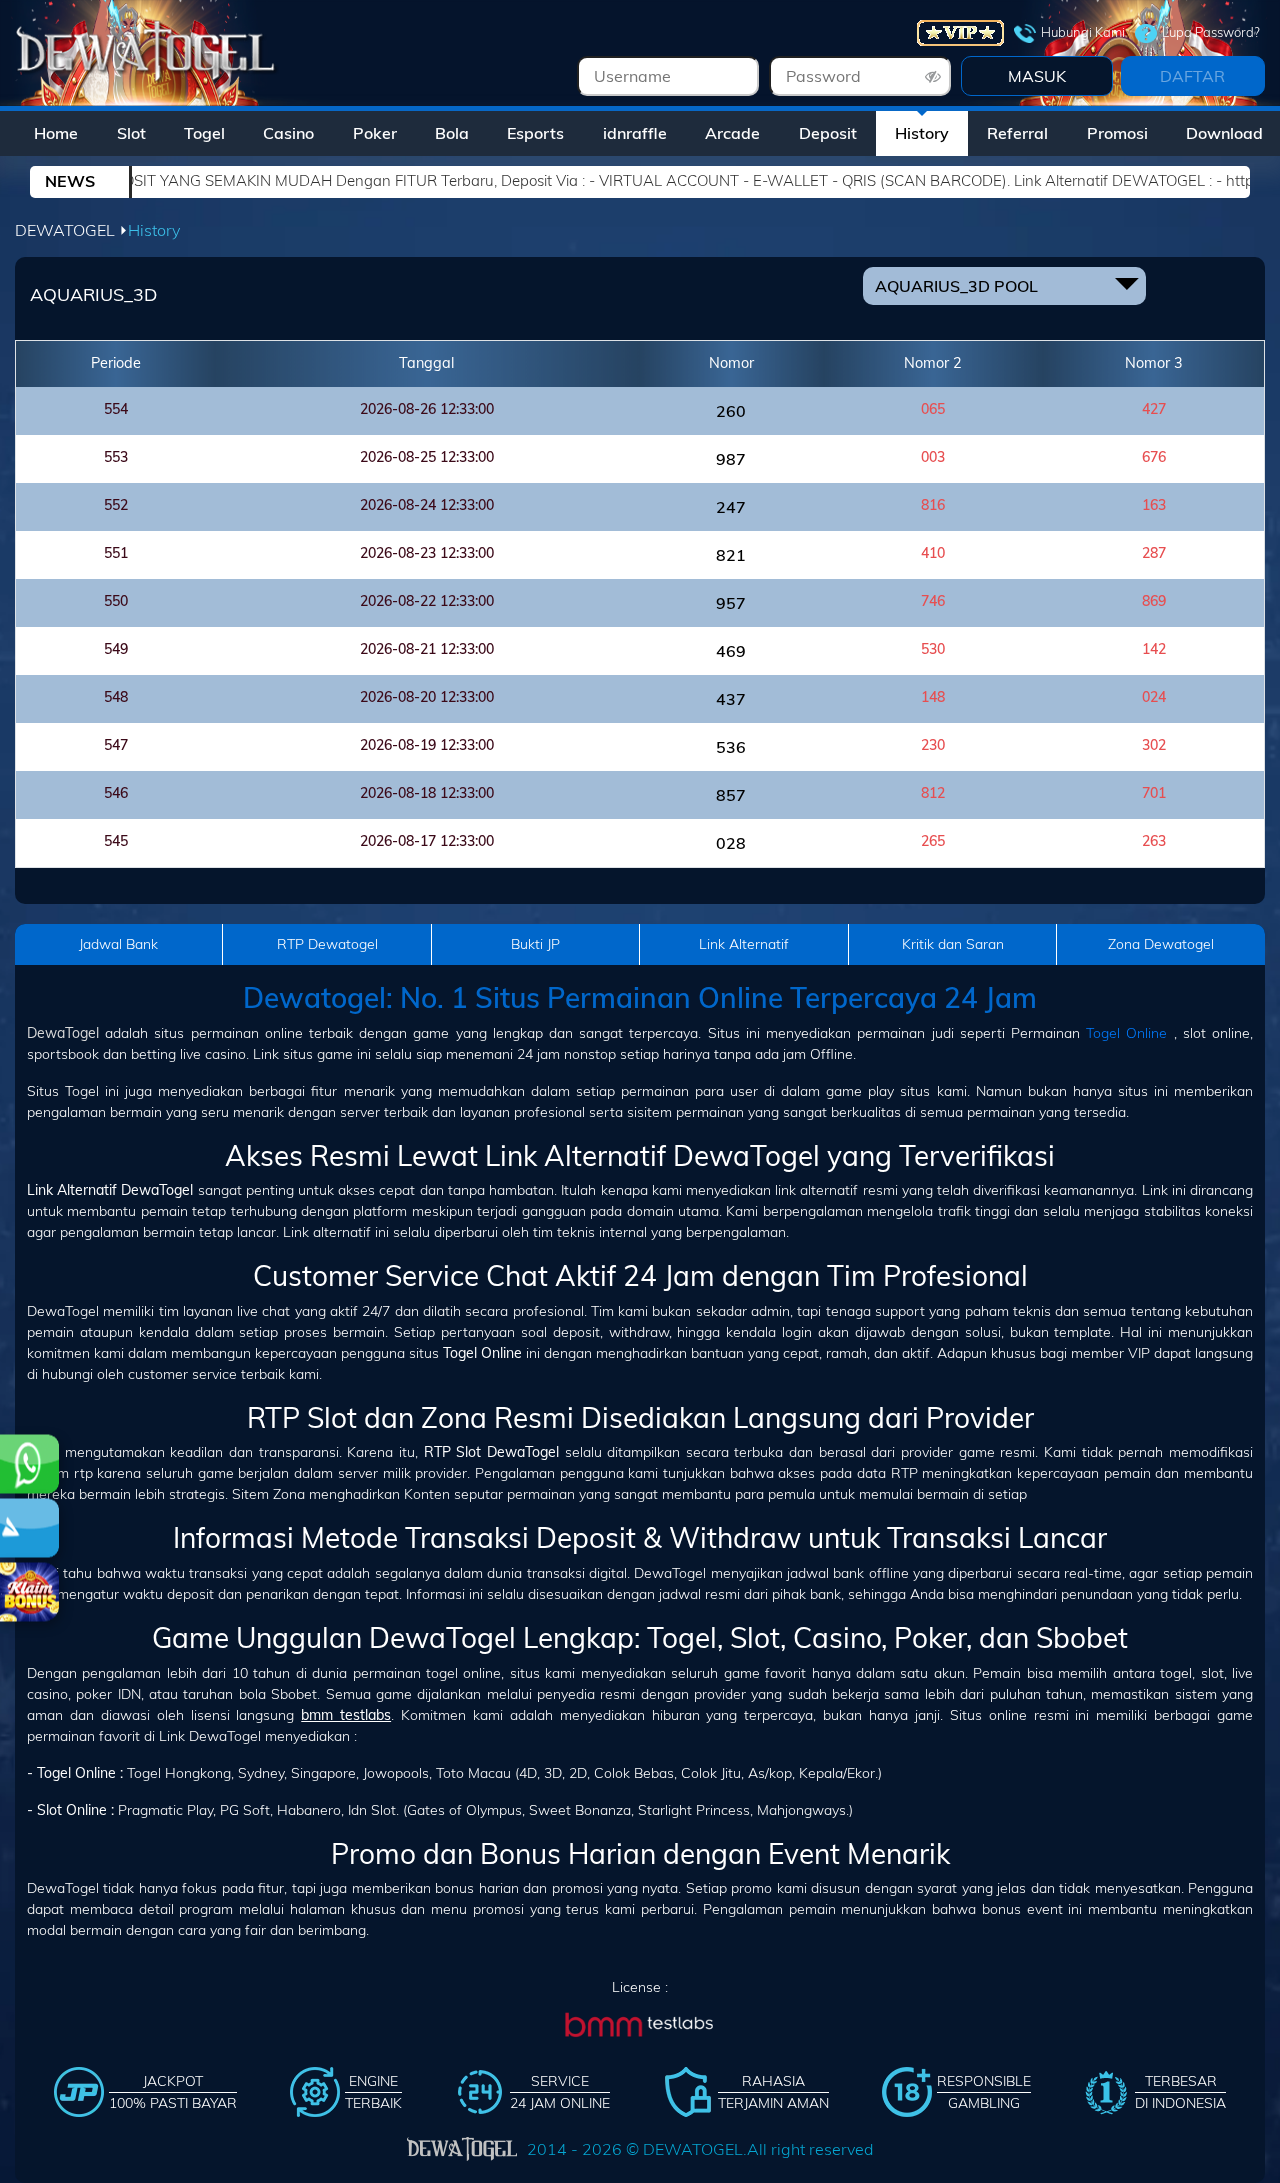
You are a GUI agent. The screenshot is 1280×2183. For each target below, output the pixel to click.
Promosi (1117, 133)
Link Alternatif (744, 944)
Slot (131, 133)
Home (56, 133)
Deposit (828, 133)
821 (731, 555)
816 (933, 505)
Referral (1017, 133)
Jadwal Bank (118, 944)
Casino (288, 133)
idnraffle (635, 133)
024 (1154, 697)
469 (731, 651)
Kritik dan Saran (953, 944)
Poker (375, 133)
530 (933, 649)
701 (1154, 793)
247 (731, 507)
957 (731, 603)
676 (1154, 457)
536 (731, 747)
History (922, 133)
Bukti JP (535, 944)
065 (933, 409)
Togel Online (1126, 1033)
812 (933, 793)
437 (731, 699)
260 (731, 411)
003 (933, 457)
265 (933, 841)
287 (1154, 553)
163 (1154, 505)
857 (731, 795)
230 (933, 745)
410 (933, 553)
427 (1154, 409)
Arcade (732, 133)
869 (1154, 601)
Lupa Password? (1211, 32)
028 (731, 843)
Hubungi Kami (1083, 32)
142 (1154, 649)
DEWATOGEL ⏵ (71, 230)
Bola (452, 133)
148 (933, 697)
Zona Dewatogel (1161, 944)
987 (731, 459)
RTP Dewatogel (327, 944)
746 (933, 601)
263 (1154, 841)
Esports (535, 133)
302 (1154, 745)
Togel (204, 133)
